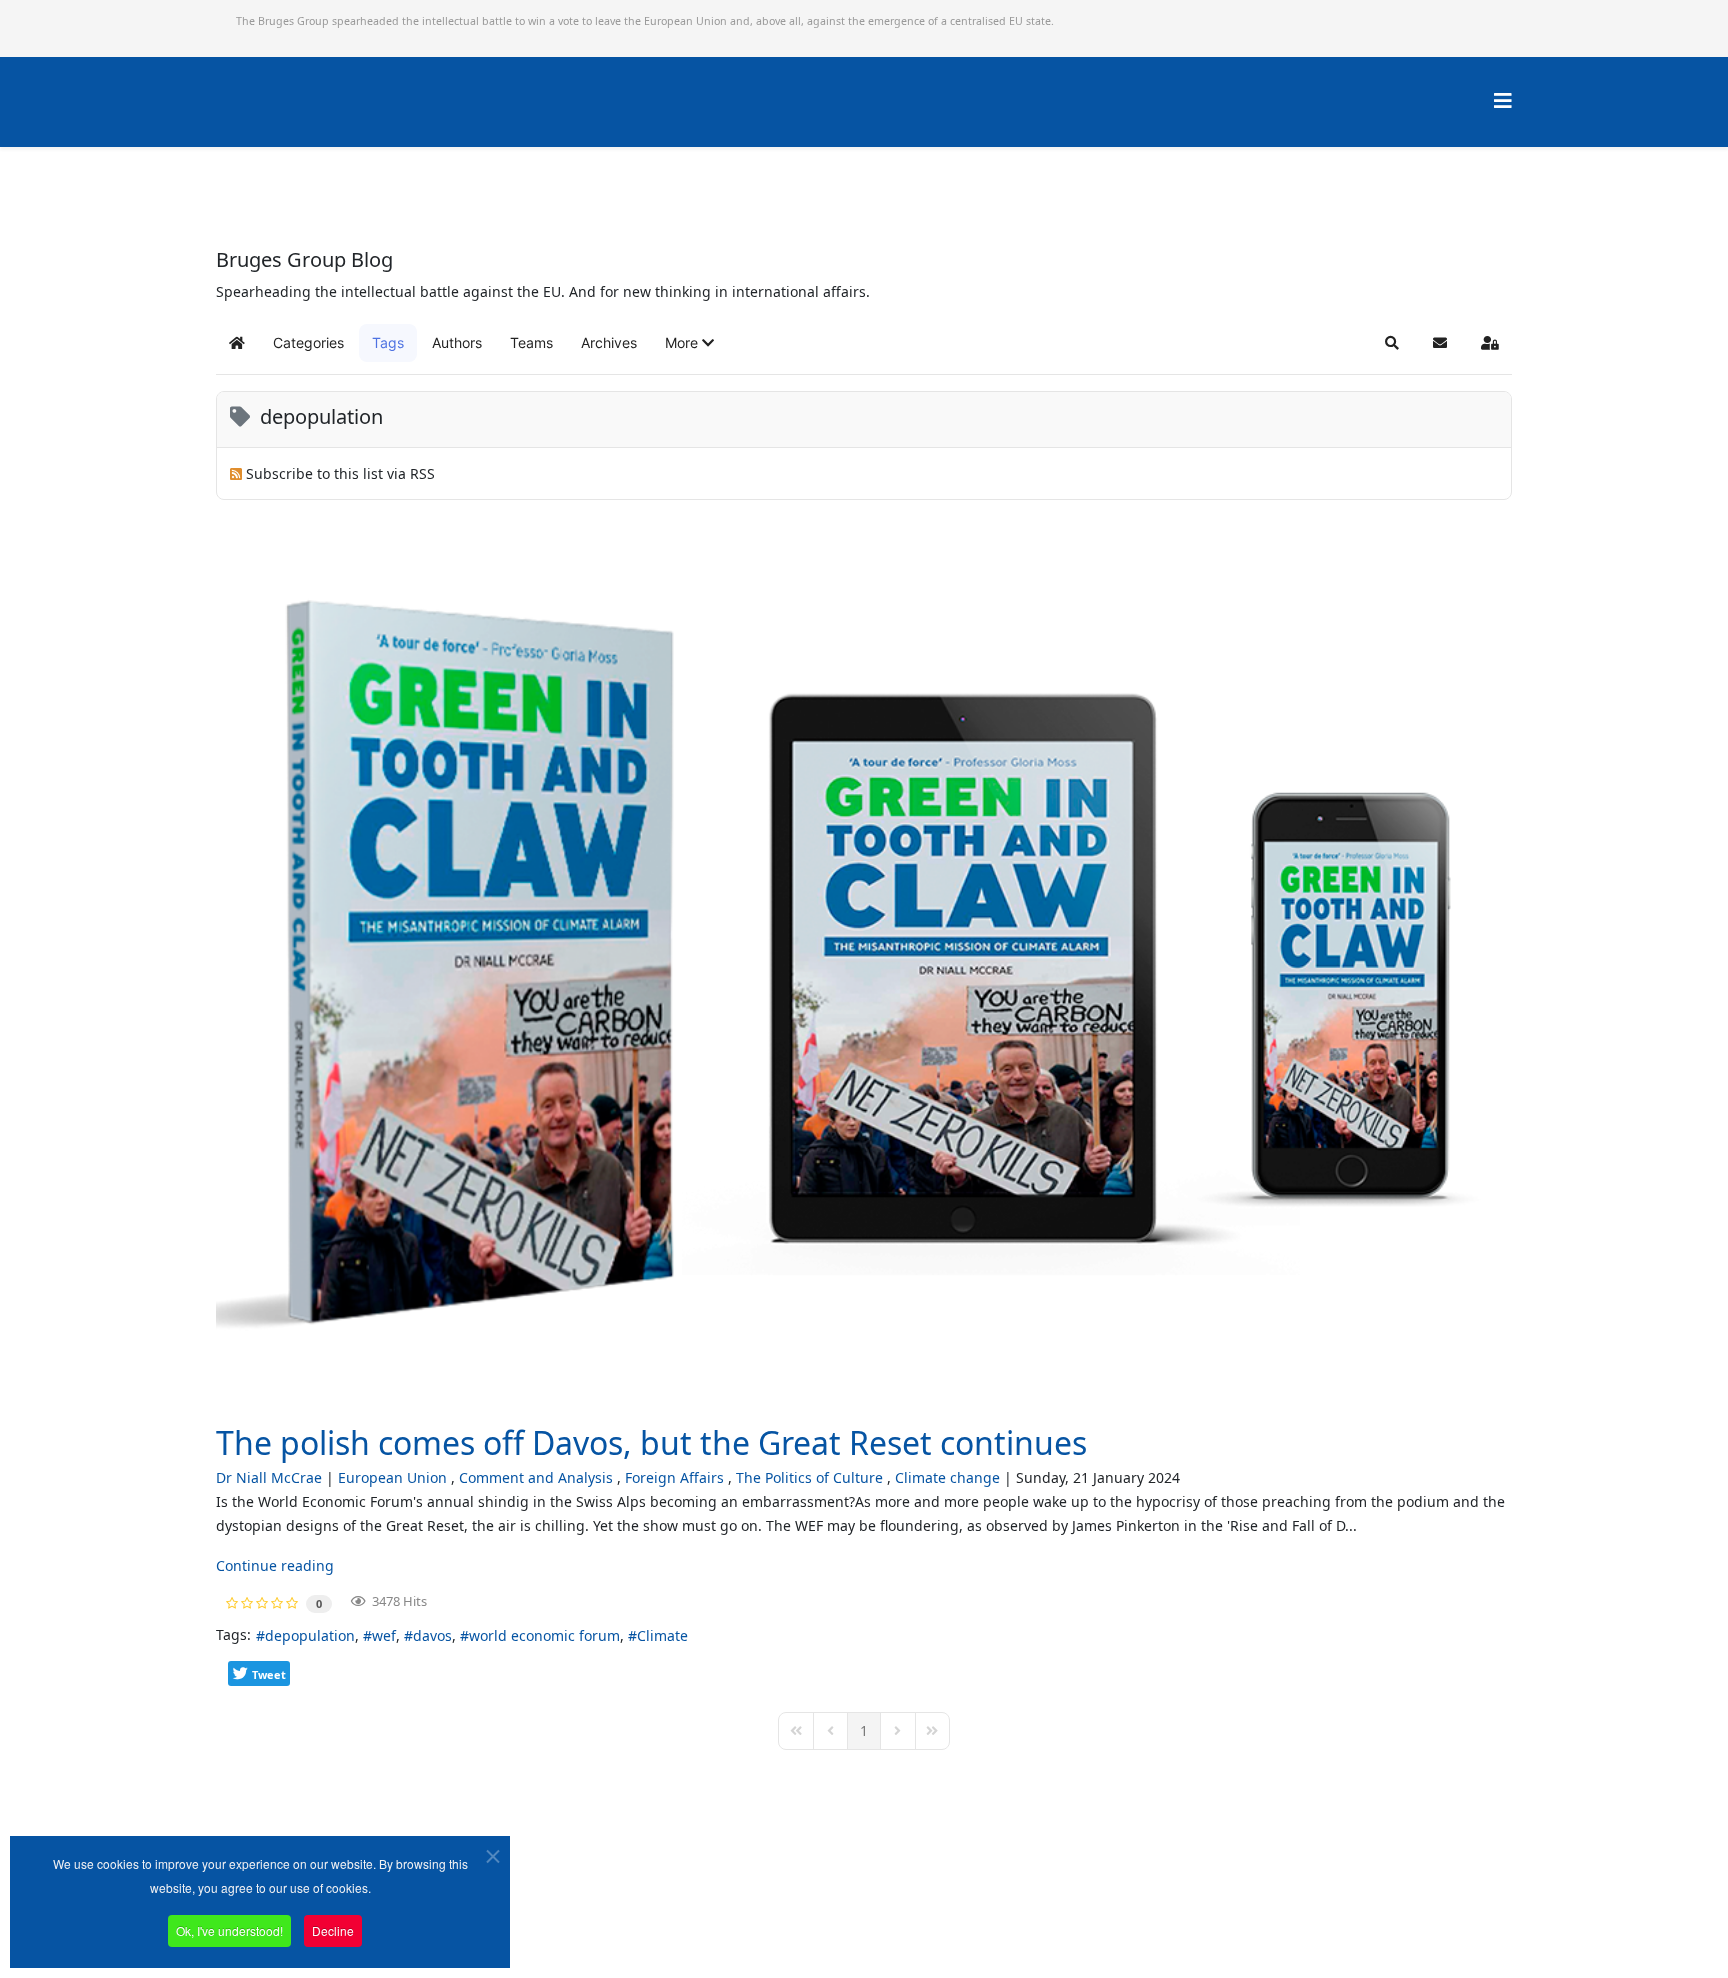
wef (384, 1635)
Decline (333, 1930)
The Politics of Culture (809, 1477)
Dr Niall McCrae (269, 1477)
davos (432, 1635)
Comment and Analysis (536, 1477)
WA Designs (922, 1921)
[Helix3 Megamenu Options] (1503, 100)
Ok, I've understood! (229, 1930)
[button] (689, 343)
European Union (392, 1477)
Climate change (947, 1477)
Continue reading (275, 1565)
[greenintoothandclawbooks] (864, 967)
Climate (662, 1635)
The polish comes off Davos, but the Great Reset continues (651, 1442)
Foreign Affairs (674, 1477)
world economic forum (544, 1635)
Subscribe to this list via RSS (340, 473)
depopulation (310, 1635)
